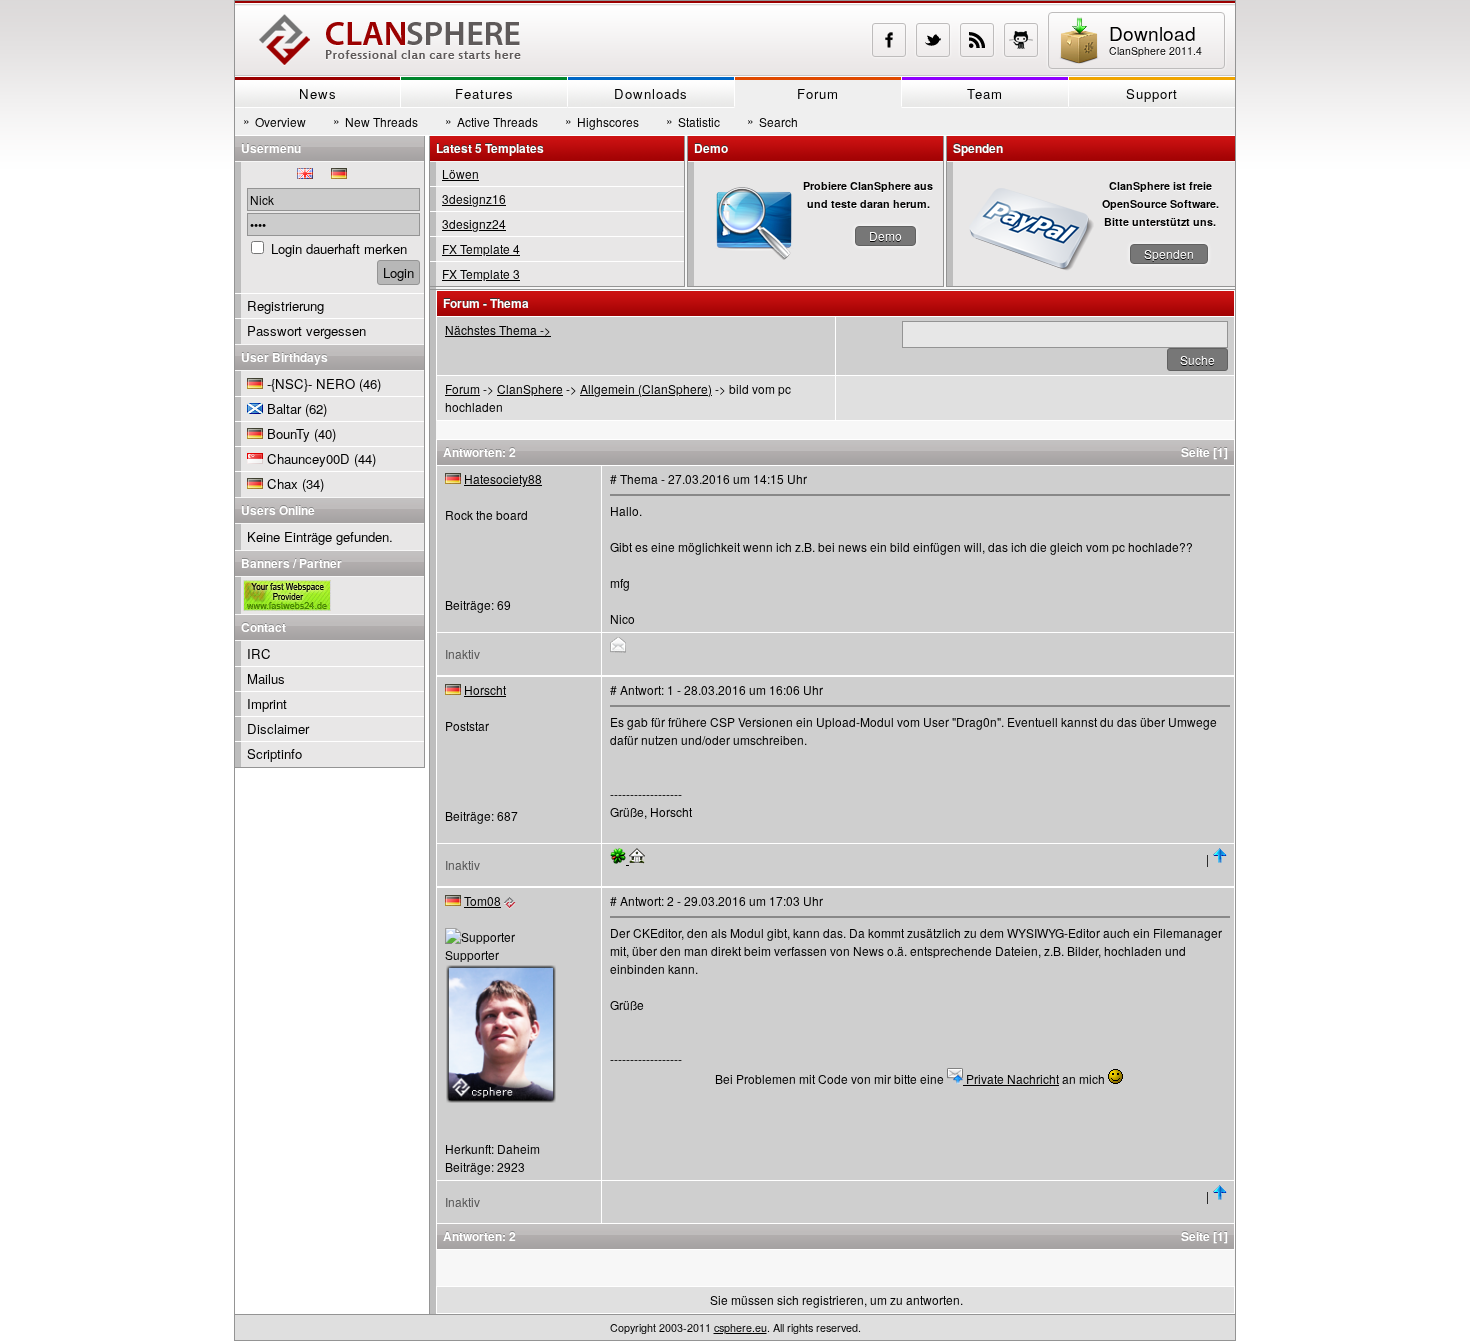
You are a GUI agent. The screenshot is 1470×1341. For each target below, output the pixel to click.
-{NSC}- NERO (311, 383)
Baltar (284, 408)
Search (772, 121)
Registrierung (285, 305)
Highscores (602, 121)
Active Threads (491, 121)
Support (1152, 93)
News (318, 93)
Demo (885, 235)
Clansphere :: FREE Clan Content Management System (390, 40)
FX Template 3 (481, 273)
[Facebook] (889, 40)
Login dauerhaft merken (339, 248)
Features (484, 93)
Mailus (266, 678)
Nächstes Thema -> (498, 329)
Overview (274, 121)
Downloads (651, 93)
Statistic (693, 121)
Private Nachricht (1011, 1078)
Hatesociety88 (503, 478)
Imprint (267, 703)
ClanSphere (530, 388)
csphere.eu (740, 1327)
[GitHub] (1021, 40)
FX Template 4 (481, 248)
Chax (282, 483)
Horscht (485, 689)
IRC (259, 653)
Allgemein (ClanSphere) (646, 388)
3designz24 (474, 223)
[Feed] (977, 40)
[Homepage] (637, 858)
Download (1155, 38)
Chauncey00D (308, 458)
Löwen (460, 173)
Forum (818, 93)
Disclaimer (278, 728)
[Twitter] (933, 40)
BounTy (288, 433)
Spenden (1169, 253)
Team (985, 93)
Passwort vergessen (306, 330)
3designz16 (474, 198)
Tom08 (482, 900)
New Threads (375, 121)
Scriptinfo (274, 753)
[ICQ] (619, 858)
